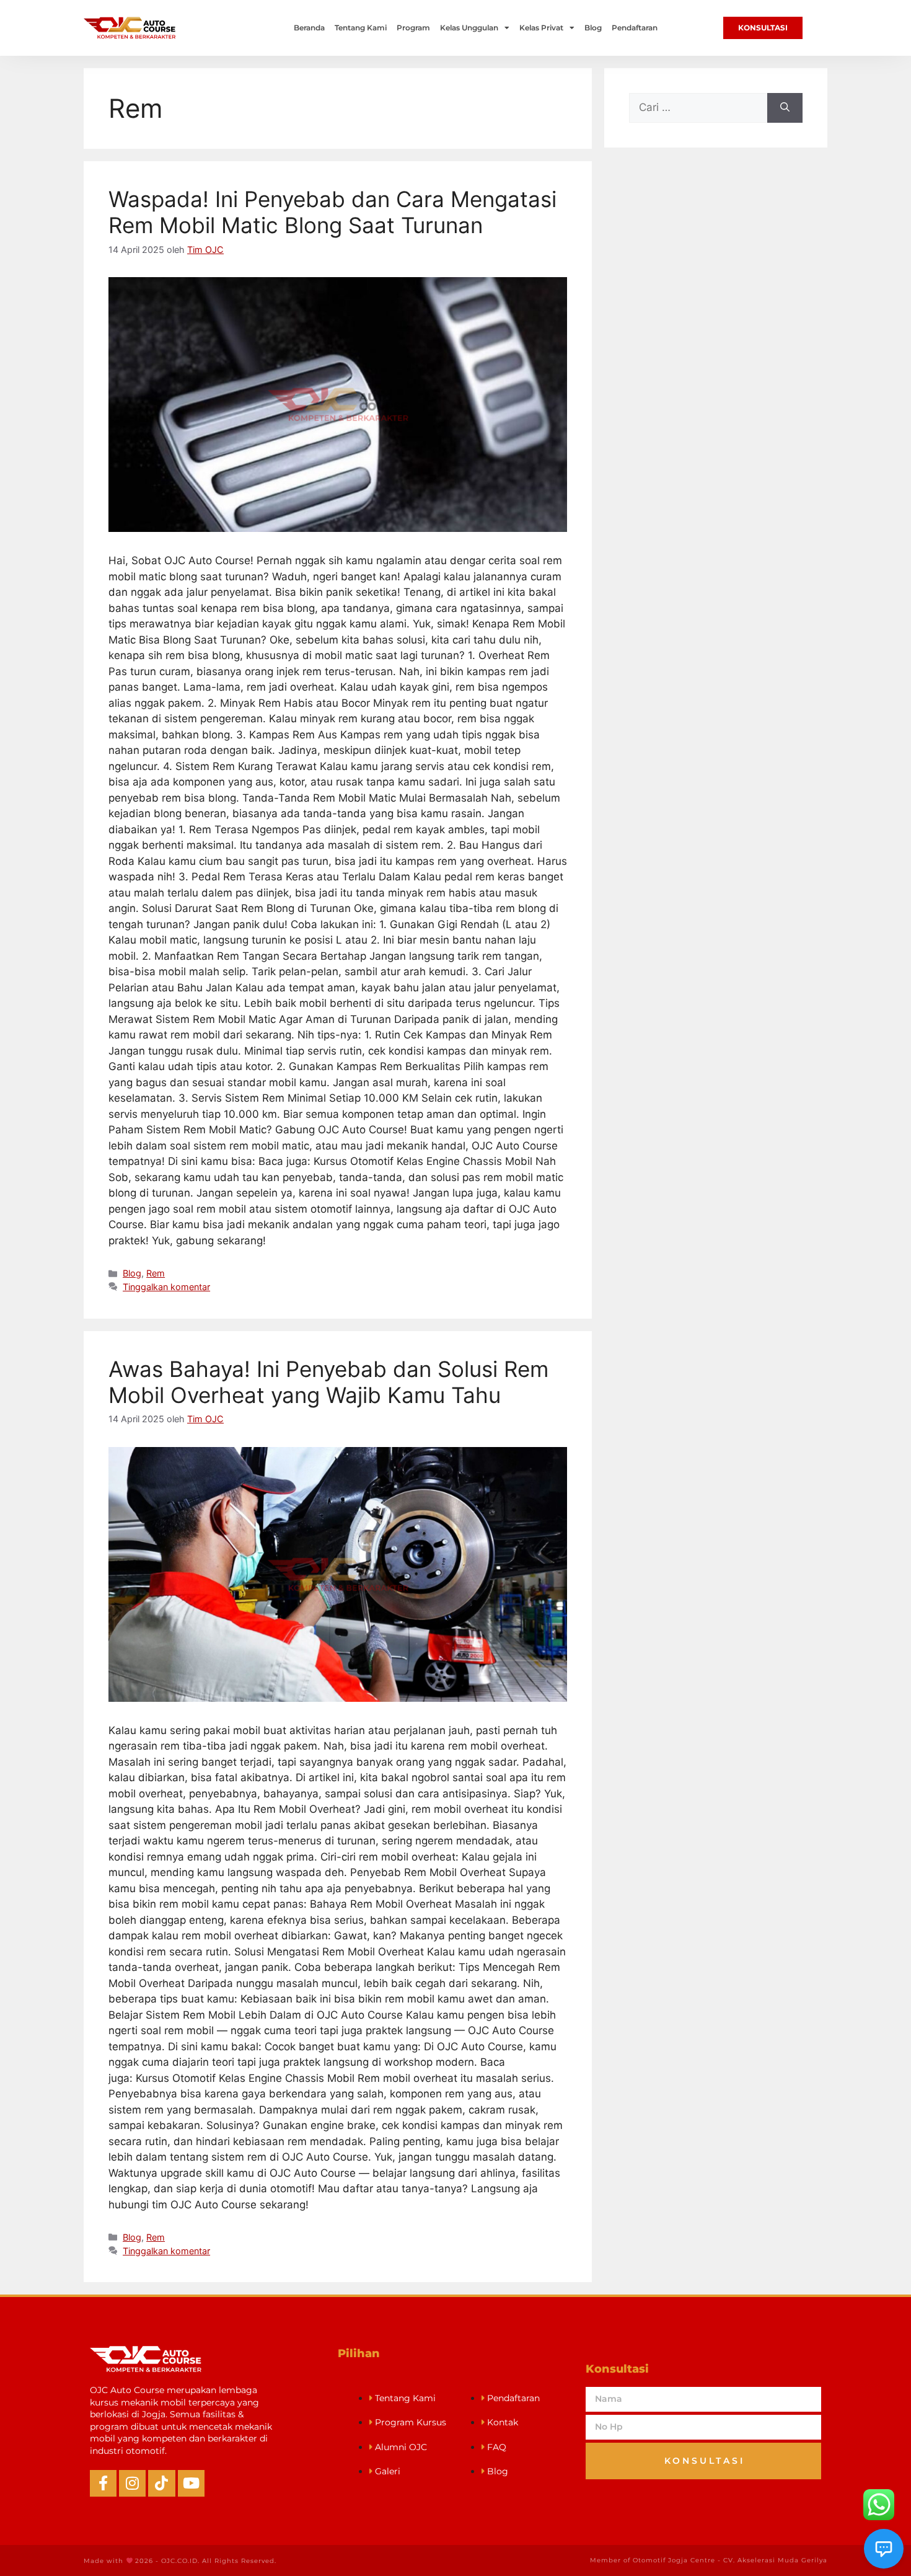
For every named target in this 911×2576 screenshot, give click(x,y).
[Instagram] (132, 2483)
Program (413, 28)
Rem (156, 1273)
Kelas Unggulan (469, 28)
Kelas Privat (541, 28)
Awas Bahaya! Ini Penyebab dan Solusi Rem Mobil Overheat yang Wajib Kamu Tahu (328, 1382)
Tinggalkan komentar (166, 1287)
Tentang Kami (361, 28)
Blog (593, 28)
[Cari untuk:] (698, 108)
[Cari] (785, 108)
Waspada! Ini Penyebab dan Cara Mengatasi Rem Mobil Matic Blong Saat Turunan (332, 212)
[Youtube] (191, 2483)
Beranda (309, 28)
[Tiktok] (161, 2483)
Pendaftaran (635, 28)
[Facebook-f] (103, 2483)
